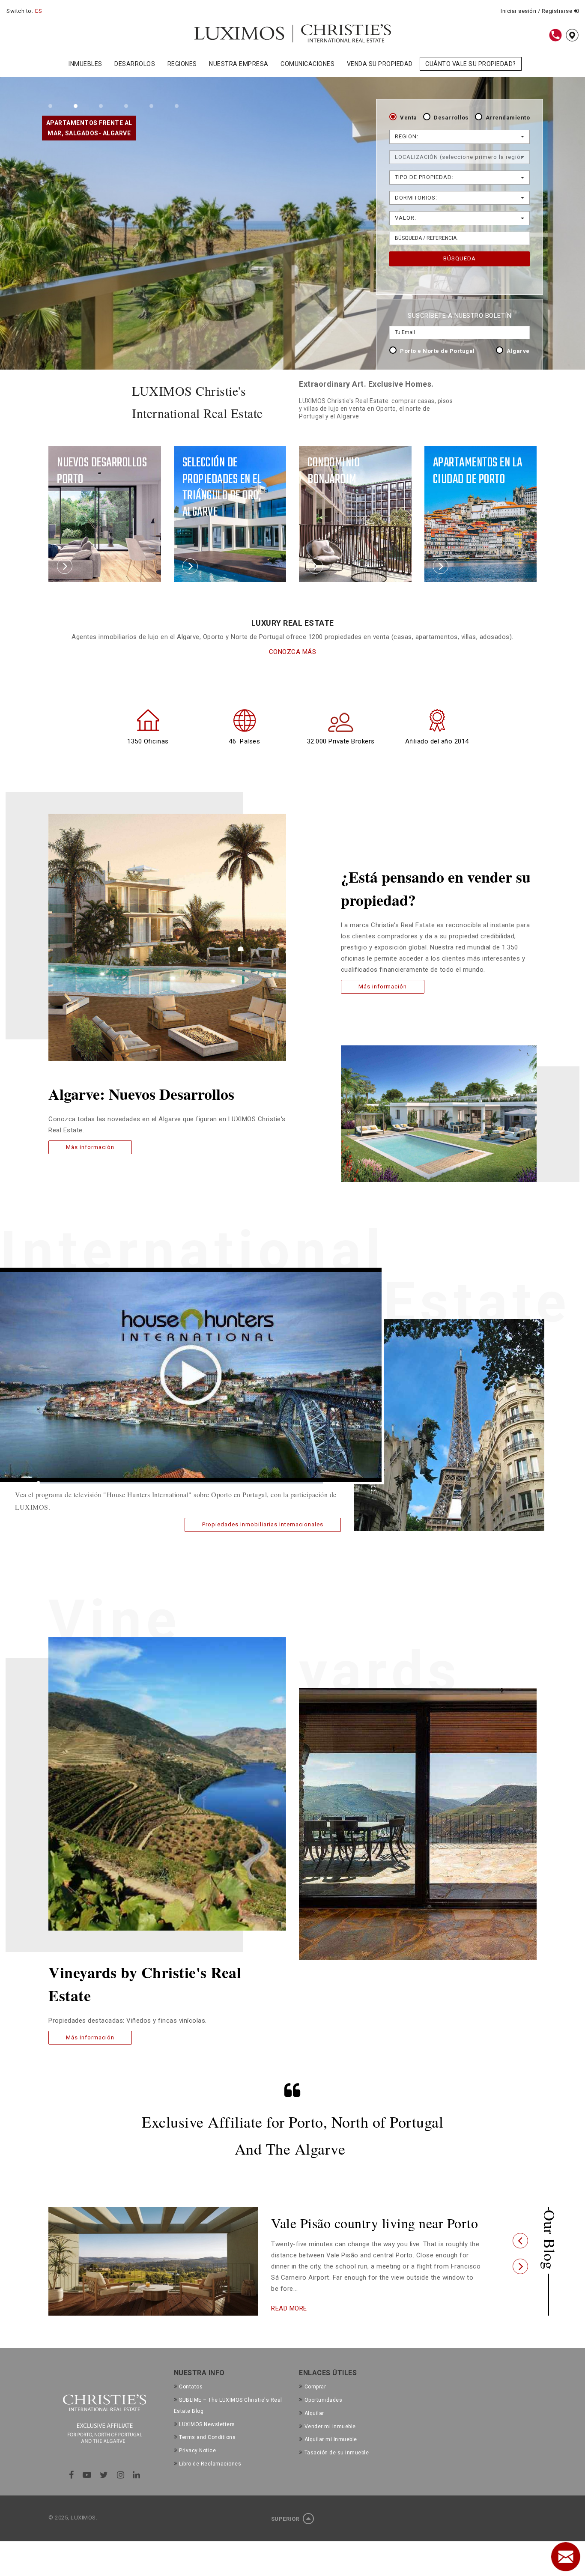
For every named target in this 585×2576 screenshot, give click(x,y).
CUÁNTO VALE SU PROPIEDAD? (471, 64)
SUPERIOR (286, 2533)
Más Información (90, 2037)
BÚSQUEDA (460, 258)
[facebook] (72, 2489)
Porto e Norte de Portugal (437, 351)
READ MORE (289, 2323)
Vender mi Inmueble (330, 2440)
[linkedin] (137, 2489)
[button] (520, 2248)
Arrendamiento (508, 118)
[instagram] (121, 2489)
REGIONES (182, 64)
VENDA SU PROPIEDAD (380, 64)
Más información (90, 1147)
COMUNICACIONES (307, 64)
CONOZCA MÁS (293, 652)
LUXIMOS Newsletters (207, 2438)
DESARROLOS (135, 64)
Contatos (191, 2400)
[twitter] (104, 2489)
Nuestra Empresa (239, 64)
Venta (409, 118)
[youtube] (87, 2489)
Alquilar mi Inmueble (331, 2453)
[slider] (181, 1483)
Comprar (315, 2400)
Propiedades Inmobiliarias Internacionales (263, 1524)
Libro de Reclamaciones (210, 2477)
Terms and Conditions (207, 2451)
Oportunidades (323, 2414)
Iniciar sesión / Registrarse (537, 11)
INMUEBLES (85, 64)
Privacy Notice (197, 2464)
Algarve (518, 351)
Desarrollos (451, 118)
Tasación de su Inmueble (337, 2466)
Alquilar (314, 2427)
